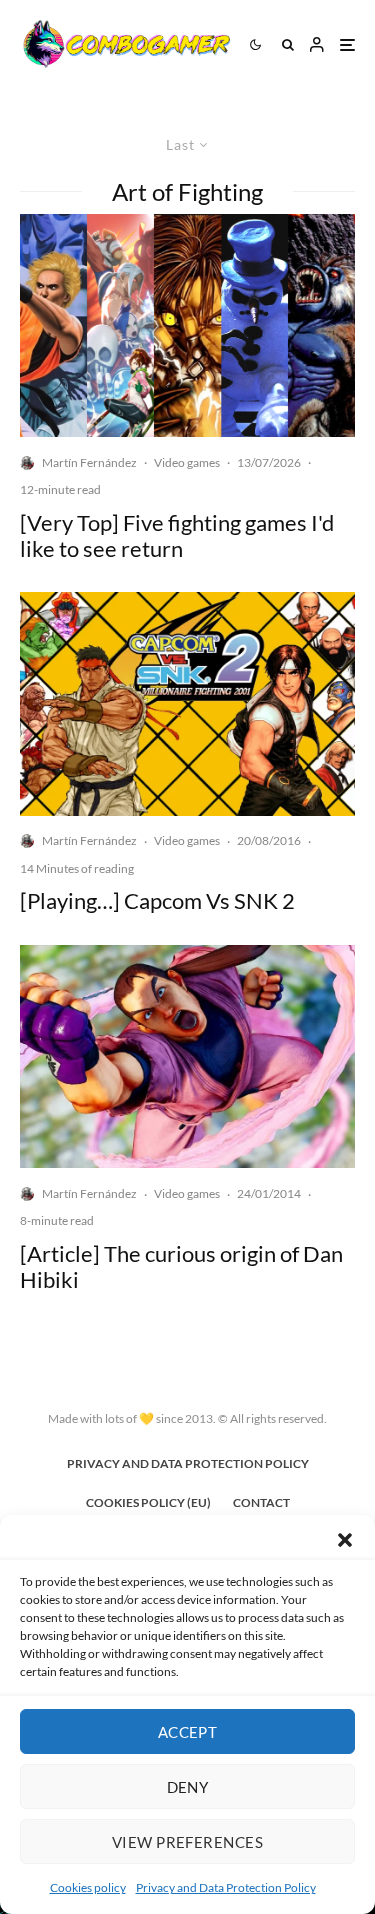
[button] (345, 1540)
